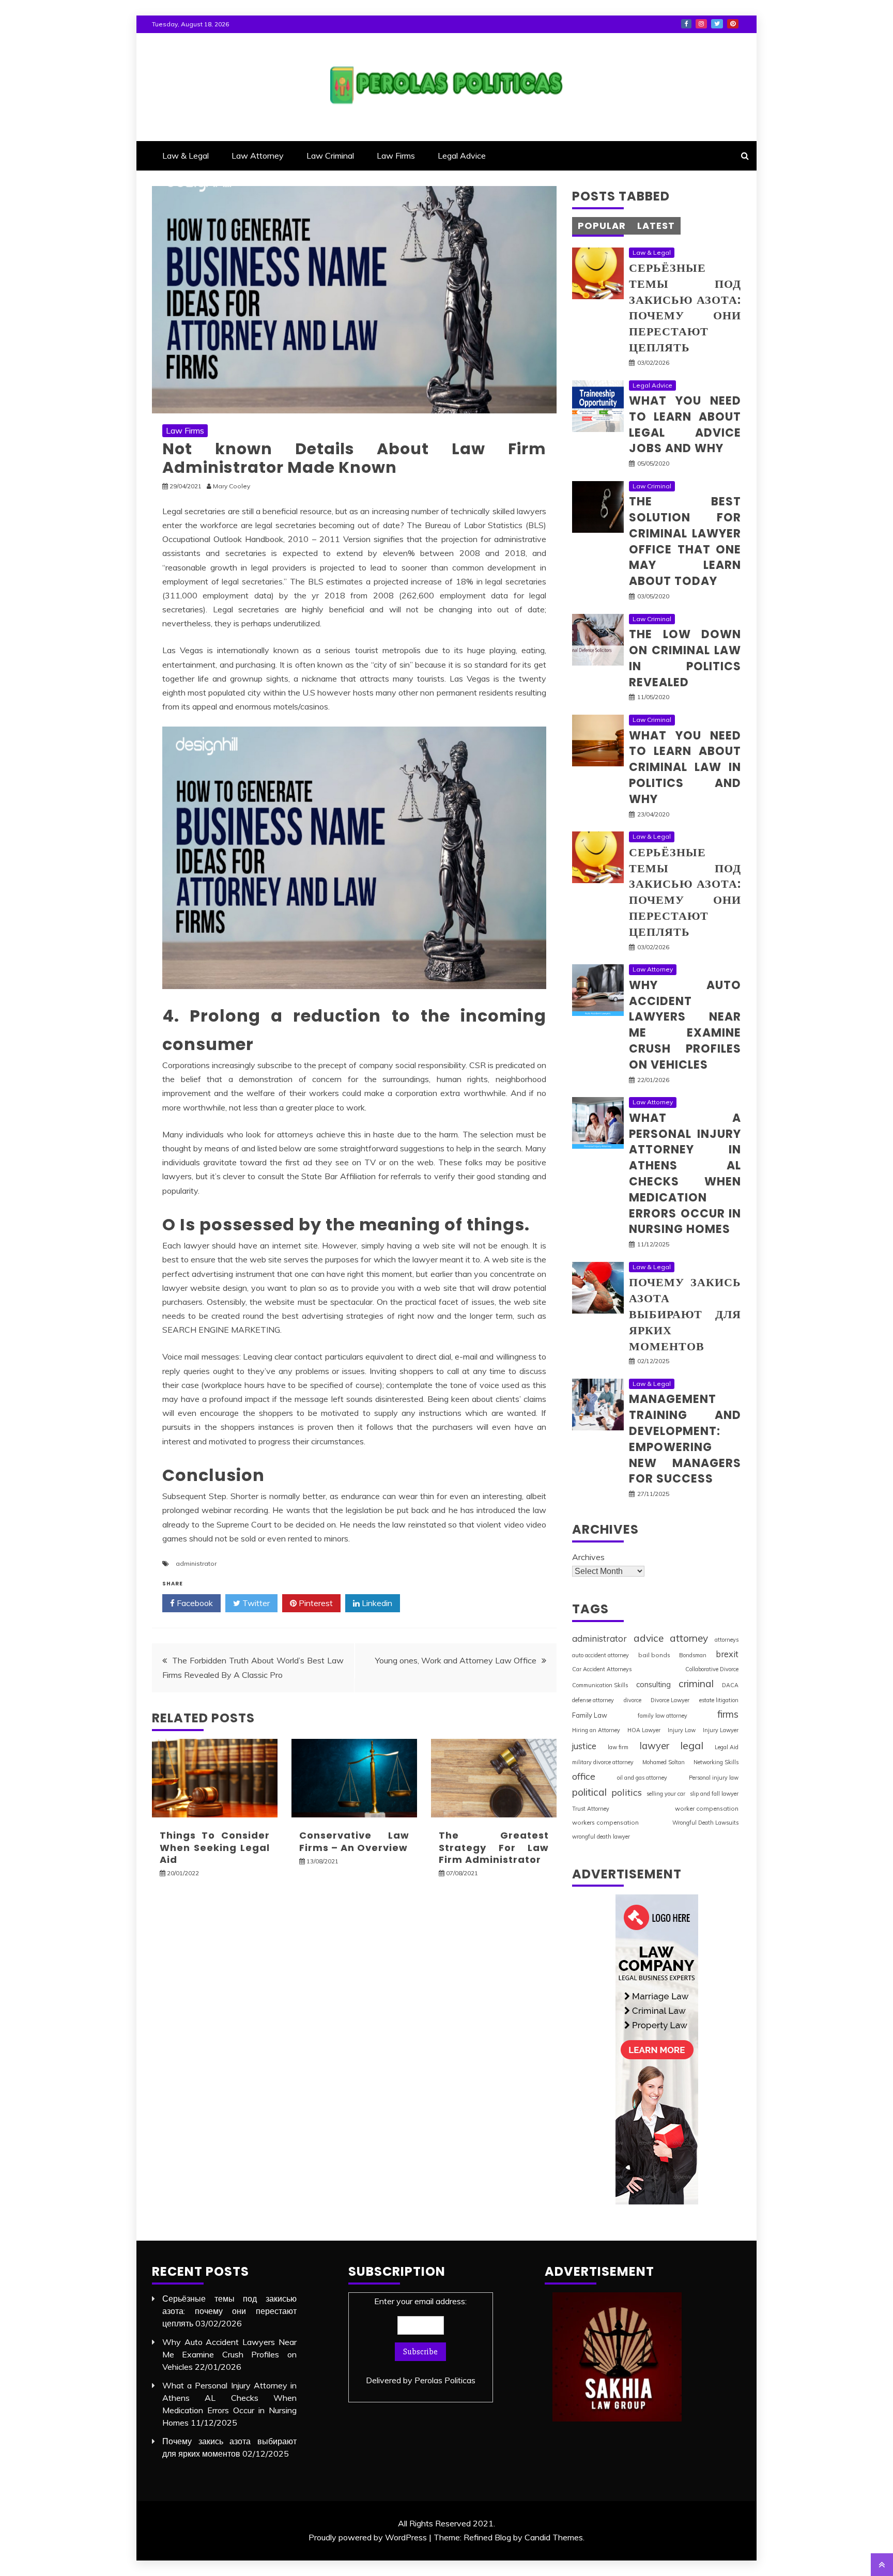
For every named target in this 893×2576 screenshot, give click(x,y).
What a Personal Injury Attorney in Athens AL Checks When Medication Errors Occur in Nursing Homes (685, 1174)
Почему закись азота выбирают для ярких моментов (685, 1314)
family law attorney (663, 1716)
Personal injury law (714, 1778)
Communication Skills (600, 1685)
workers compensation (605, 1822)
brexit (727, 1654)
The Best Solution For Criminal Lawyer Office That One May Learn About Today (685, 541)
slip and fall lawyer (714, 1794)
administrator (196, 1563)
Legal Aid (727, 1747)
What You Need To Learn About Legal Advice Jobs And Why (685, 425)
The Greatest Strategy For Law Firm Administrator (494, 1847)
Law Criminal (330, 156)
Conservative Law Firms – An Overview (354, 1841)
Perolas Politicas (445, 2380)
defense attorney (593, 1700)
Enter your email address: (421, 2341)
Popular (602, 226)
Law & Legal (186, 156)
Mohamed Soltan (664, 1762)
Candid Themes (554, 2537)
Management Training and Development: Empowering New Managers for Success (685, 1439)
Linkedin (376, 1603)
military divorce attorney (603, 1762)
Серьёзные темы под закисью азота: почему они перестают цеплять (685, 308)
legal (692, 1745)
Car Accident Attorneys (602, 1669)
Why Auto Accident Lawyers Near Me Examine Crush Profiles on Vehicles (685, 1025)
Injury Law (682, 1730)
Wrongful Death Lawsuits (705, 1823)
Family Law (590, 1715)
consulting (653, 1684)
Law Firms (396, 156)
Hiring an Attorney (596, 1730)
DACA (730, 1685)
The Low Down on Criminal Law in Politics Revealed (685, 658)
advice (649, 1638)
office (584, 1776)
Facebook (686, 24)
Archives (588, 1557)
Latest (656, 226)
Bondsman (693, 1655)
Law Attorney (258, 156)
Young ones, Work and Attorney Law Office (456, 1660)
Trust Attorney (591, 1809)
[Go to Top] (882, 2565)
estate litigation (719, 1700)
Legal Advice (462, 156)
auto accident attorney (601, 1655)
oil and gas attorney (642, 1778)
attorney (689, 1638)
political (589, 1792)
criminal (696, 1684)
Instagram (701, 24)
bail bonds (654, 1655)
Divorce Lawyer (670, 1700)
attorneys (727, 1640)
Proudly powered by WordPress (368, 2537)
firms (728, 1714)
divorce (633, 1700)
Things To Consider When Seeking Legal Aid (215, 1847)
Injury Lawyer (721, 1730)
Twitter (717, 24)
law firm (618, 1747)
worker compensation (707, 1808)
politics (627, 1792)
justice (584, 1746)
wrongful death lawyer (601, 1837)
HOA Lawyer (644, 1730)
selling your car (666, 1794)
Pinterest (733, 24)
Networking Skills (716, 1762)
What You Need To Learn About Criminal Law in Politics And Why (685, 767)
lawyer (655, 1746)
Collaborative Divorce (712, 1669)
